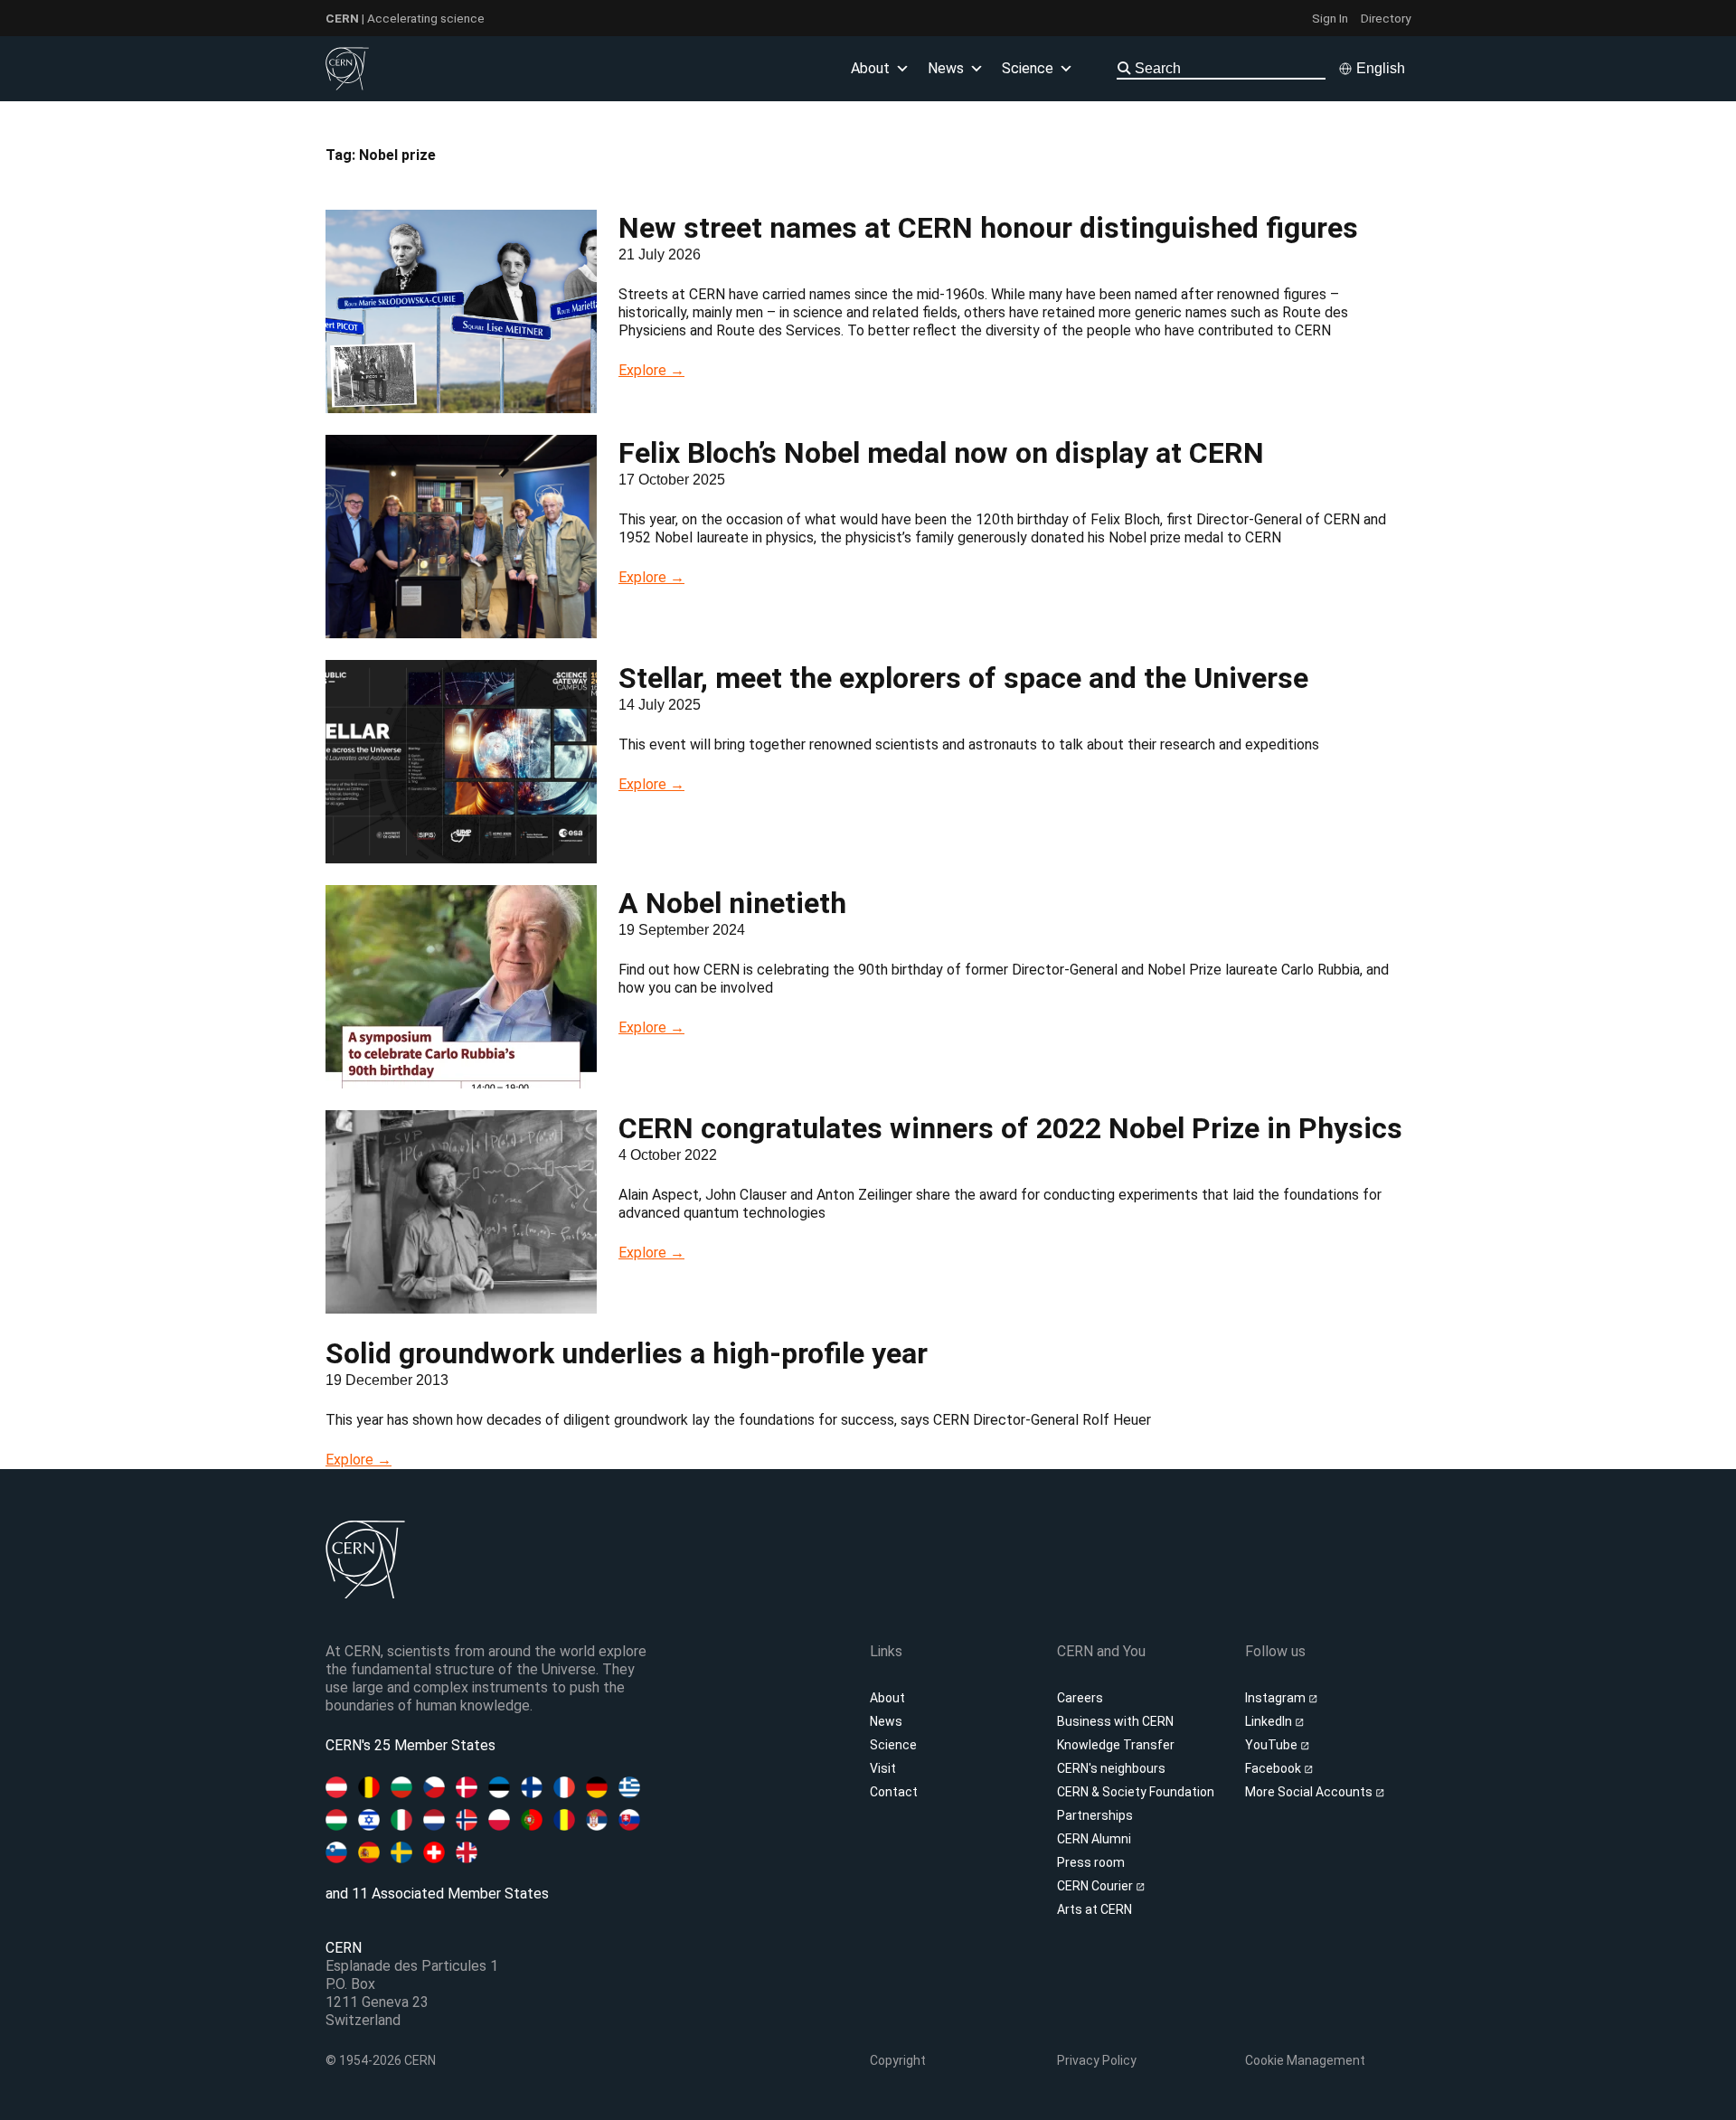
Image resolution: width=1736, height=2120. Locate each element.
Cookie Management (1305, 2060)
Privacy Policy (1097, 2060)
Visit (883, 1768)
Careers (1080, 1698)
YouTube (1273, 1745)
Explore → (651, 370)
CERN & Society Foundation (1136, 1792)
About (887, 1698)
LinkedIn (1270, 1721)
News (886, 1721)
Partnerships (1095, 1815)
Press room (1091, 1862)
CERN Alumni (1094, 1839)
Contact (894, 1792)
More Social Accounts (1310, 1792)
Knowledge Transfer (1116, 1745)
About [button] (870, 68)
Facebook (1274, 1768)
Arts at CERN (1094, 1909)
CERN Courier (1096, 1886)
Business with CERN (1115, 1721)
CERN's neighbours (1111, 1768)
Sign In (1330, 18)
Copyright (898, 2060)
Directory (1386, 18)
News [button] (946, 68)
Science (1028, 68)
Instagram (1277, 1698)
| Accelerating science (405, 18)
